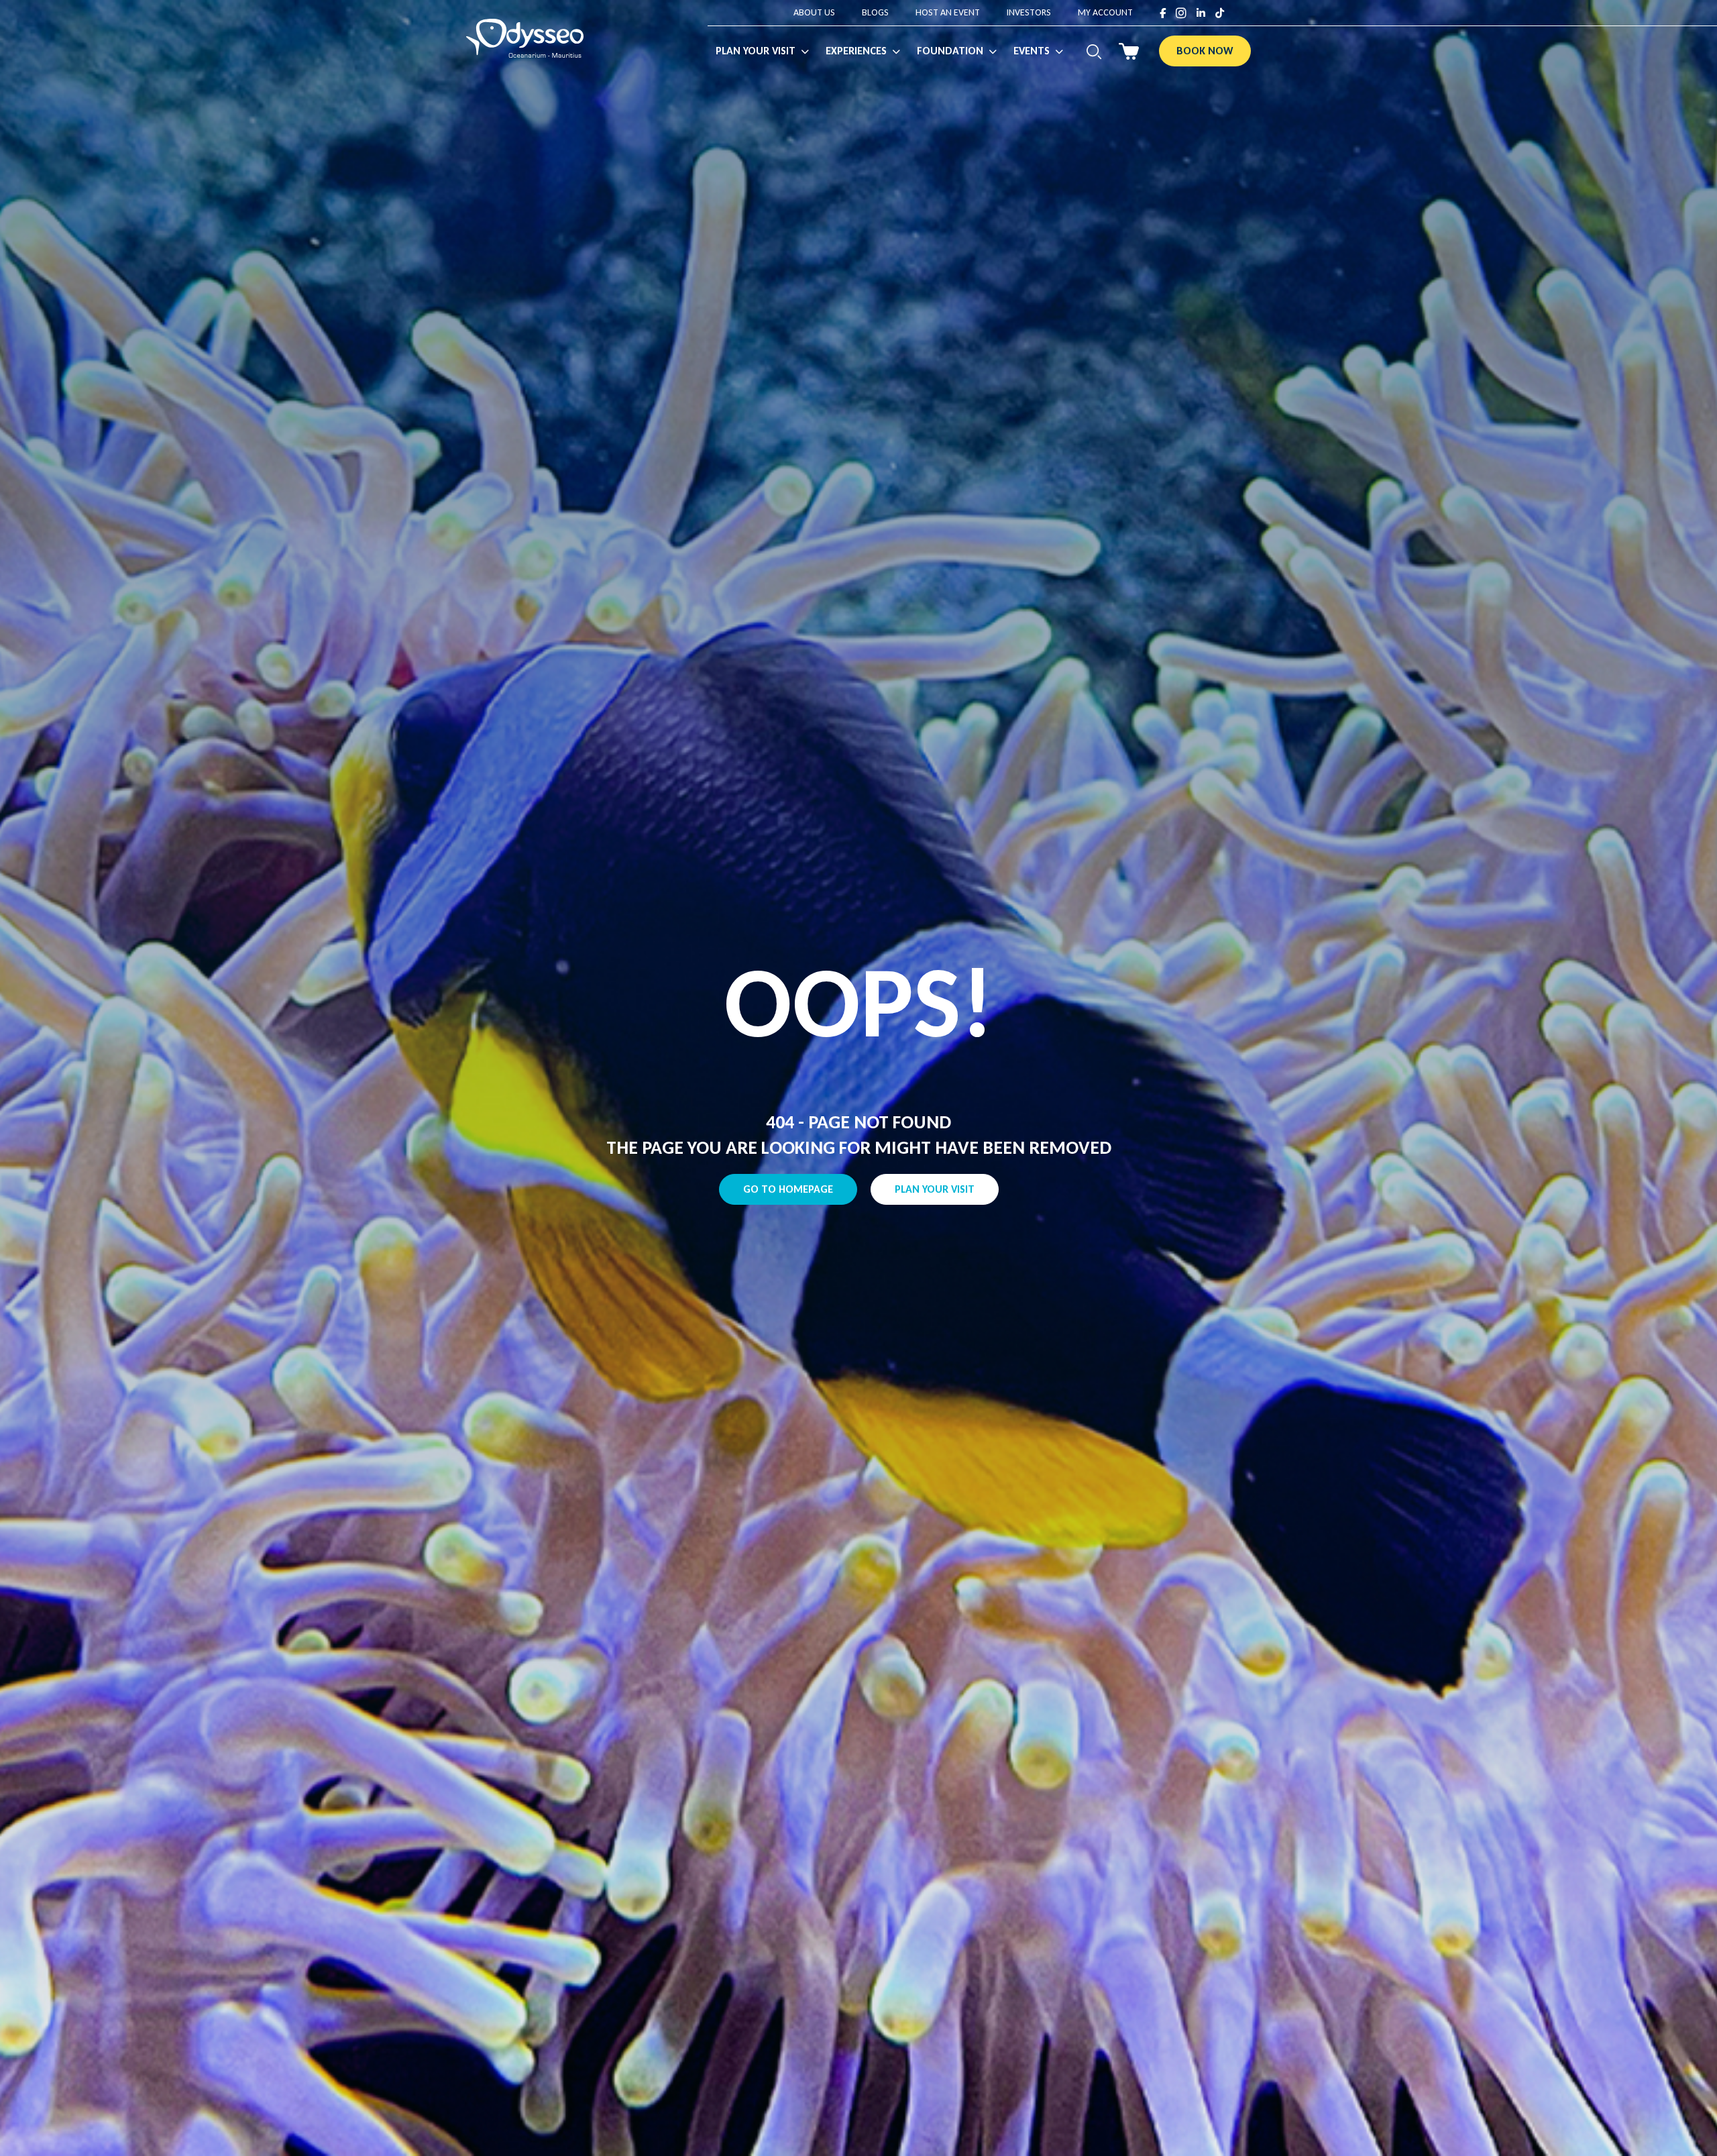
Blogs (875, 12)
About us (814, 12)
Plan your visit (935, 1189)
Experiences (856, 51)
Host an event (948, 12)
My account (1105, 12)
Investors (1029, 12)
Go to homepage (788, 1189)
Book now (1205, 51)
